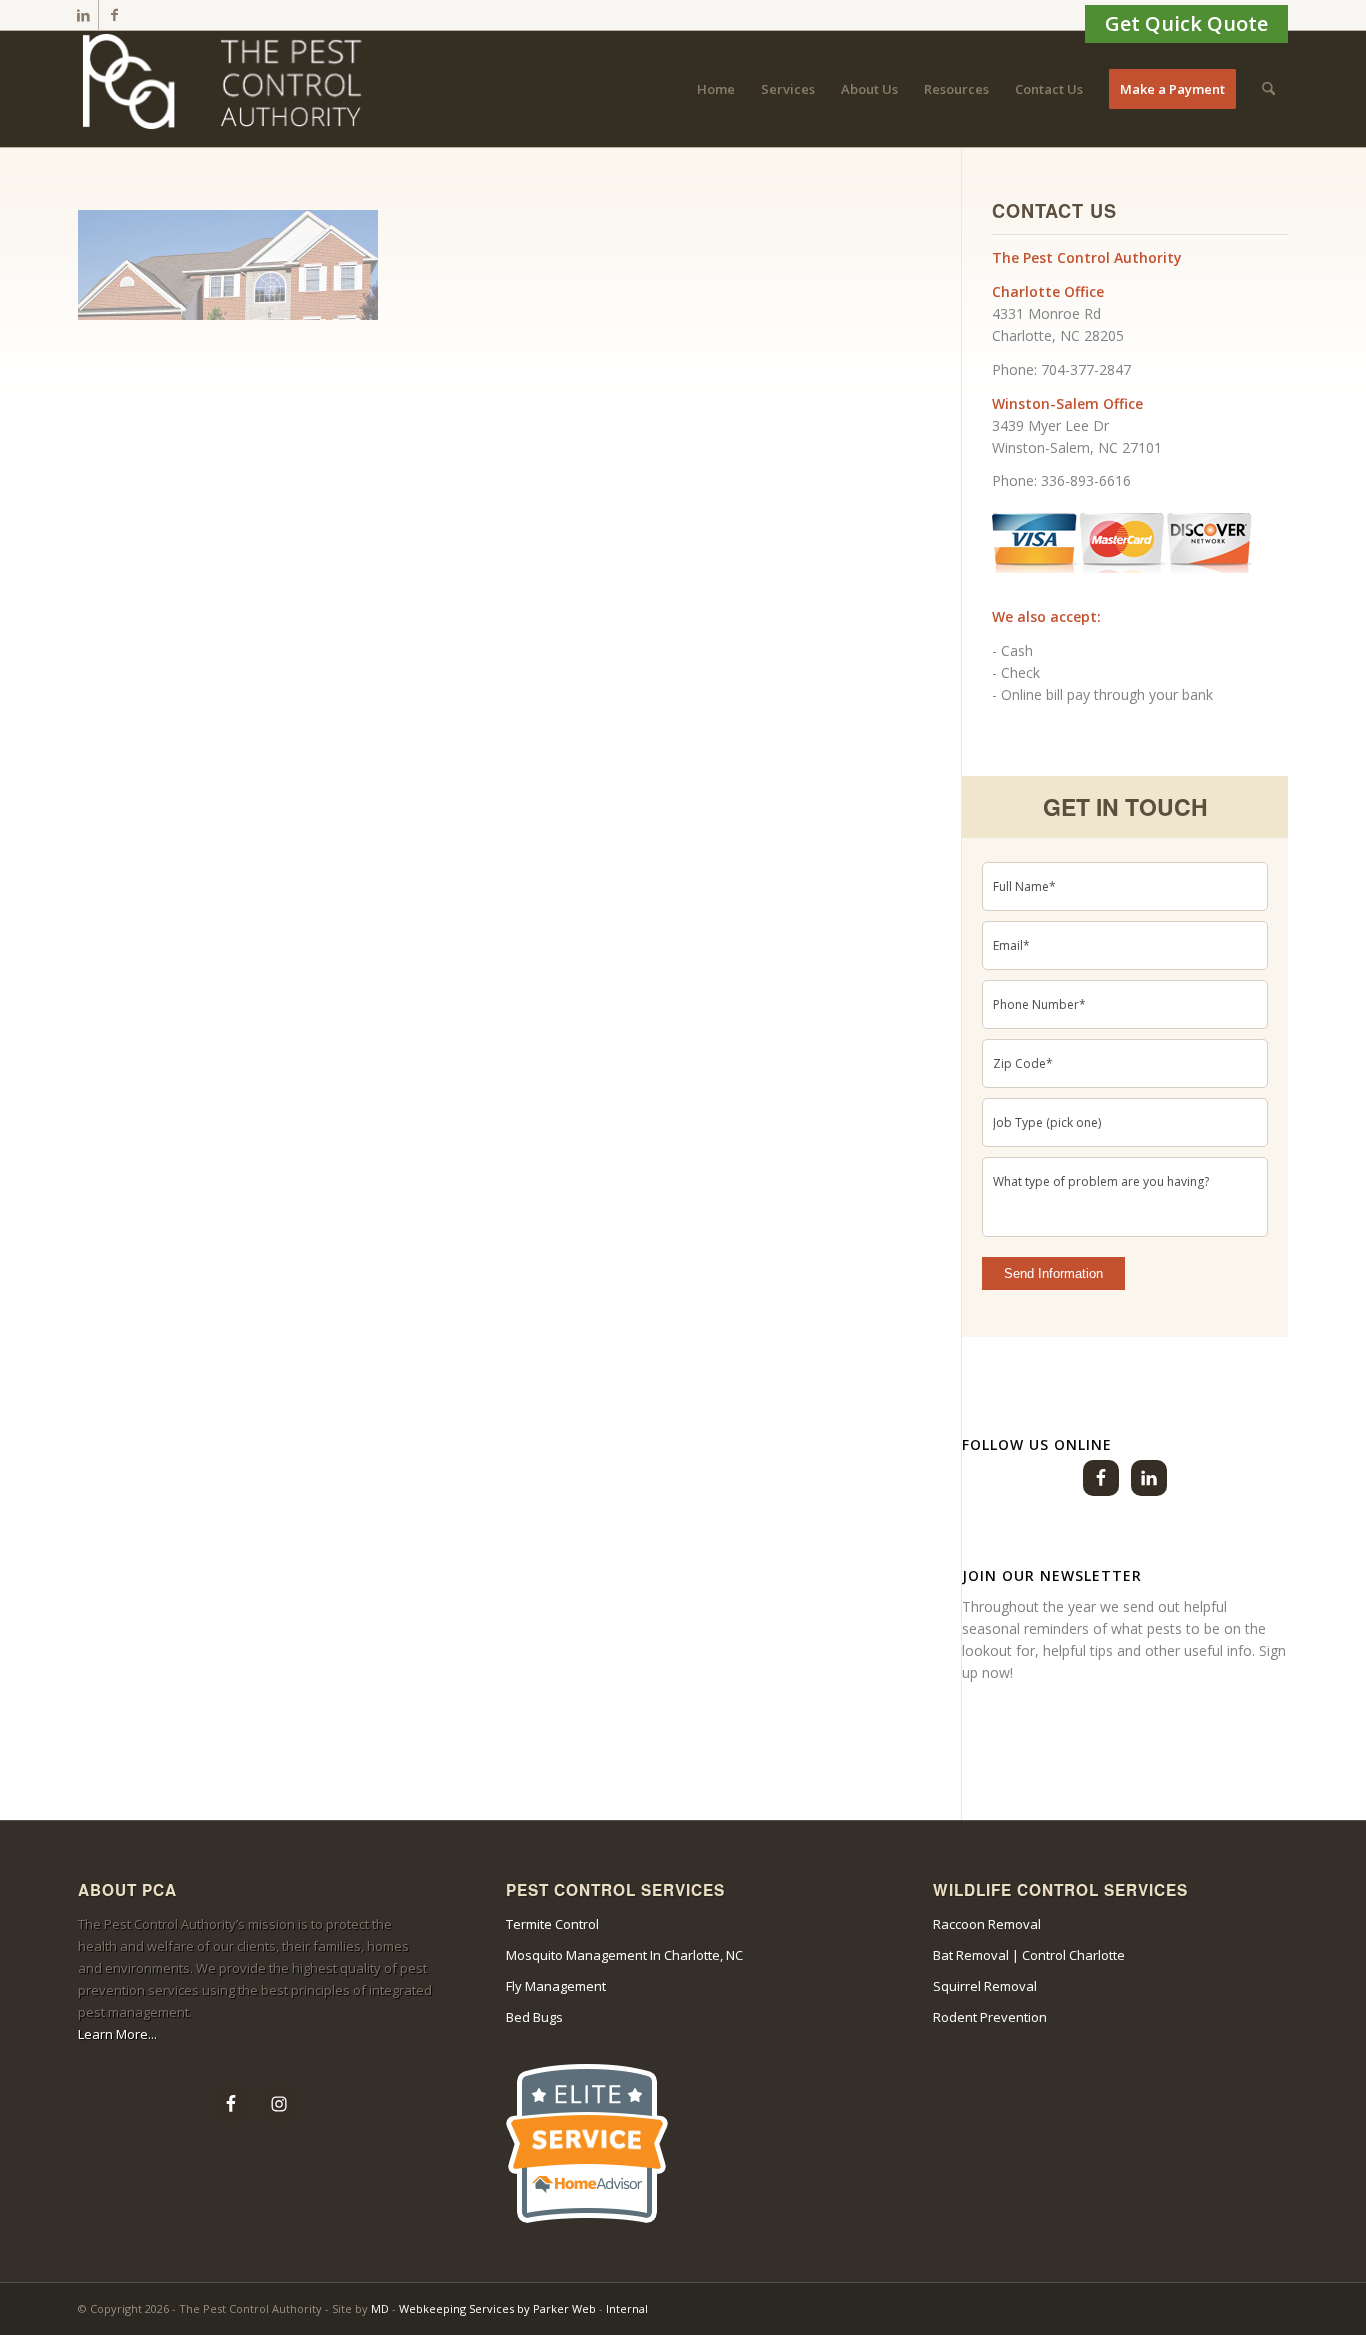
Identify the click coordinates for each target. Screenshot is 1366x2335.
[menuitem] (716, 89)
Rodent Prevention (990, 2017)
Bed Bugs (534, 2017)
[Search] (1268, 89)
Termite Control (552, 1924)
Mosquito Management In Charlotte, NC (624, 1955)
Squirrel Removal (985, 1986)
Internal (627, 2308)
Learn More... (117, 2034)
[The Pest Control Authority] (228, 89)
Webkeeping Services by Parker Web (499, 2308)
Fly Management (556, 1986)
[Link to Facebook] (114, 15)
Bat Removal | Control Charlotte (1029, 1955)
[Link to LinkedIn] (83, 15)
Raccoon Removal (987, 1924)
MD (380, 2308)
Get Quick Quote (1186, 23)
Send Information (1053, 1273)
